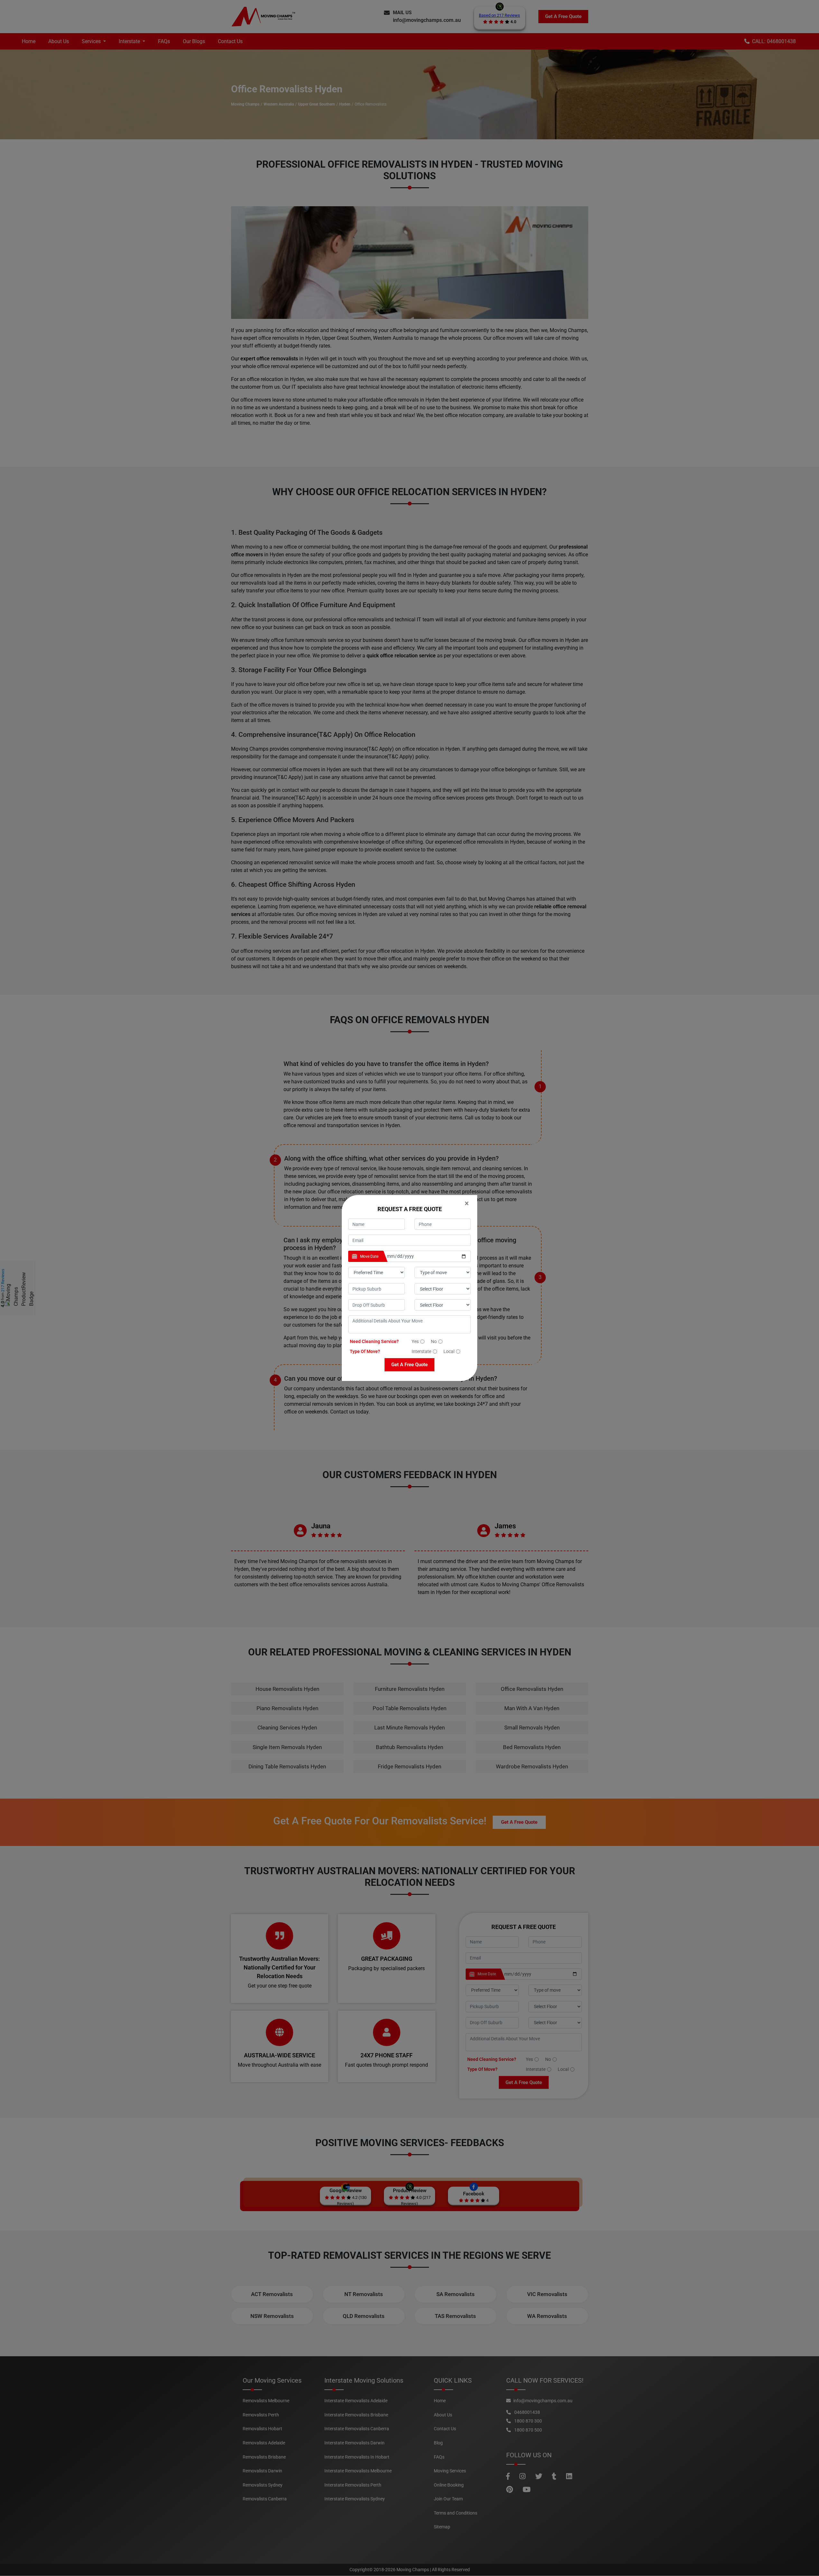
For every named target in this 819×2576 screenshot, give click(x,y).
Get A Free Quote (409, 1365)
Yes (415, 1341)
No (434, 1341)
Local (449, 1351)
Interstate (421, 1351)
